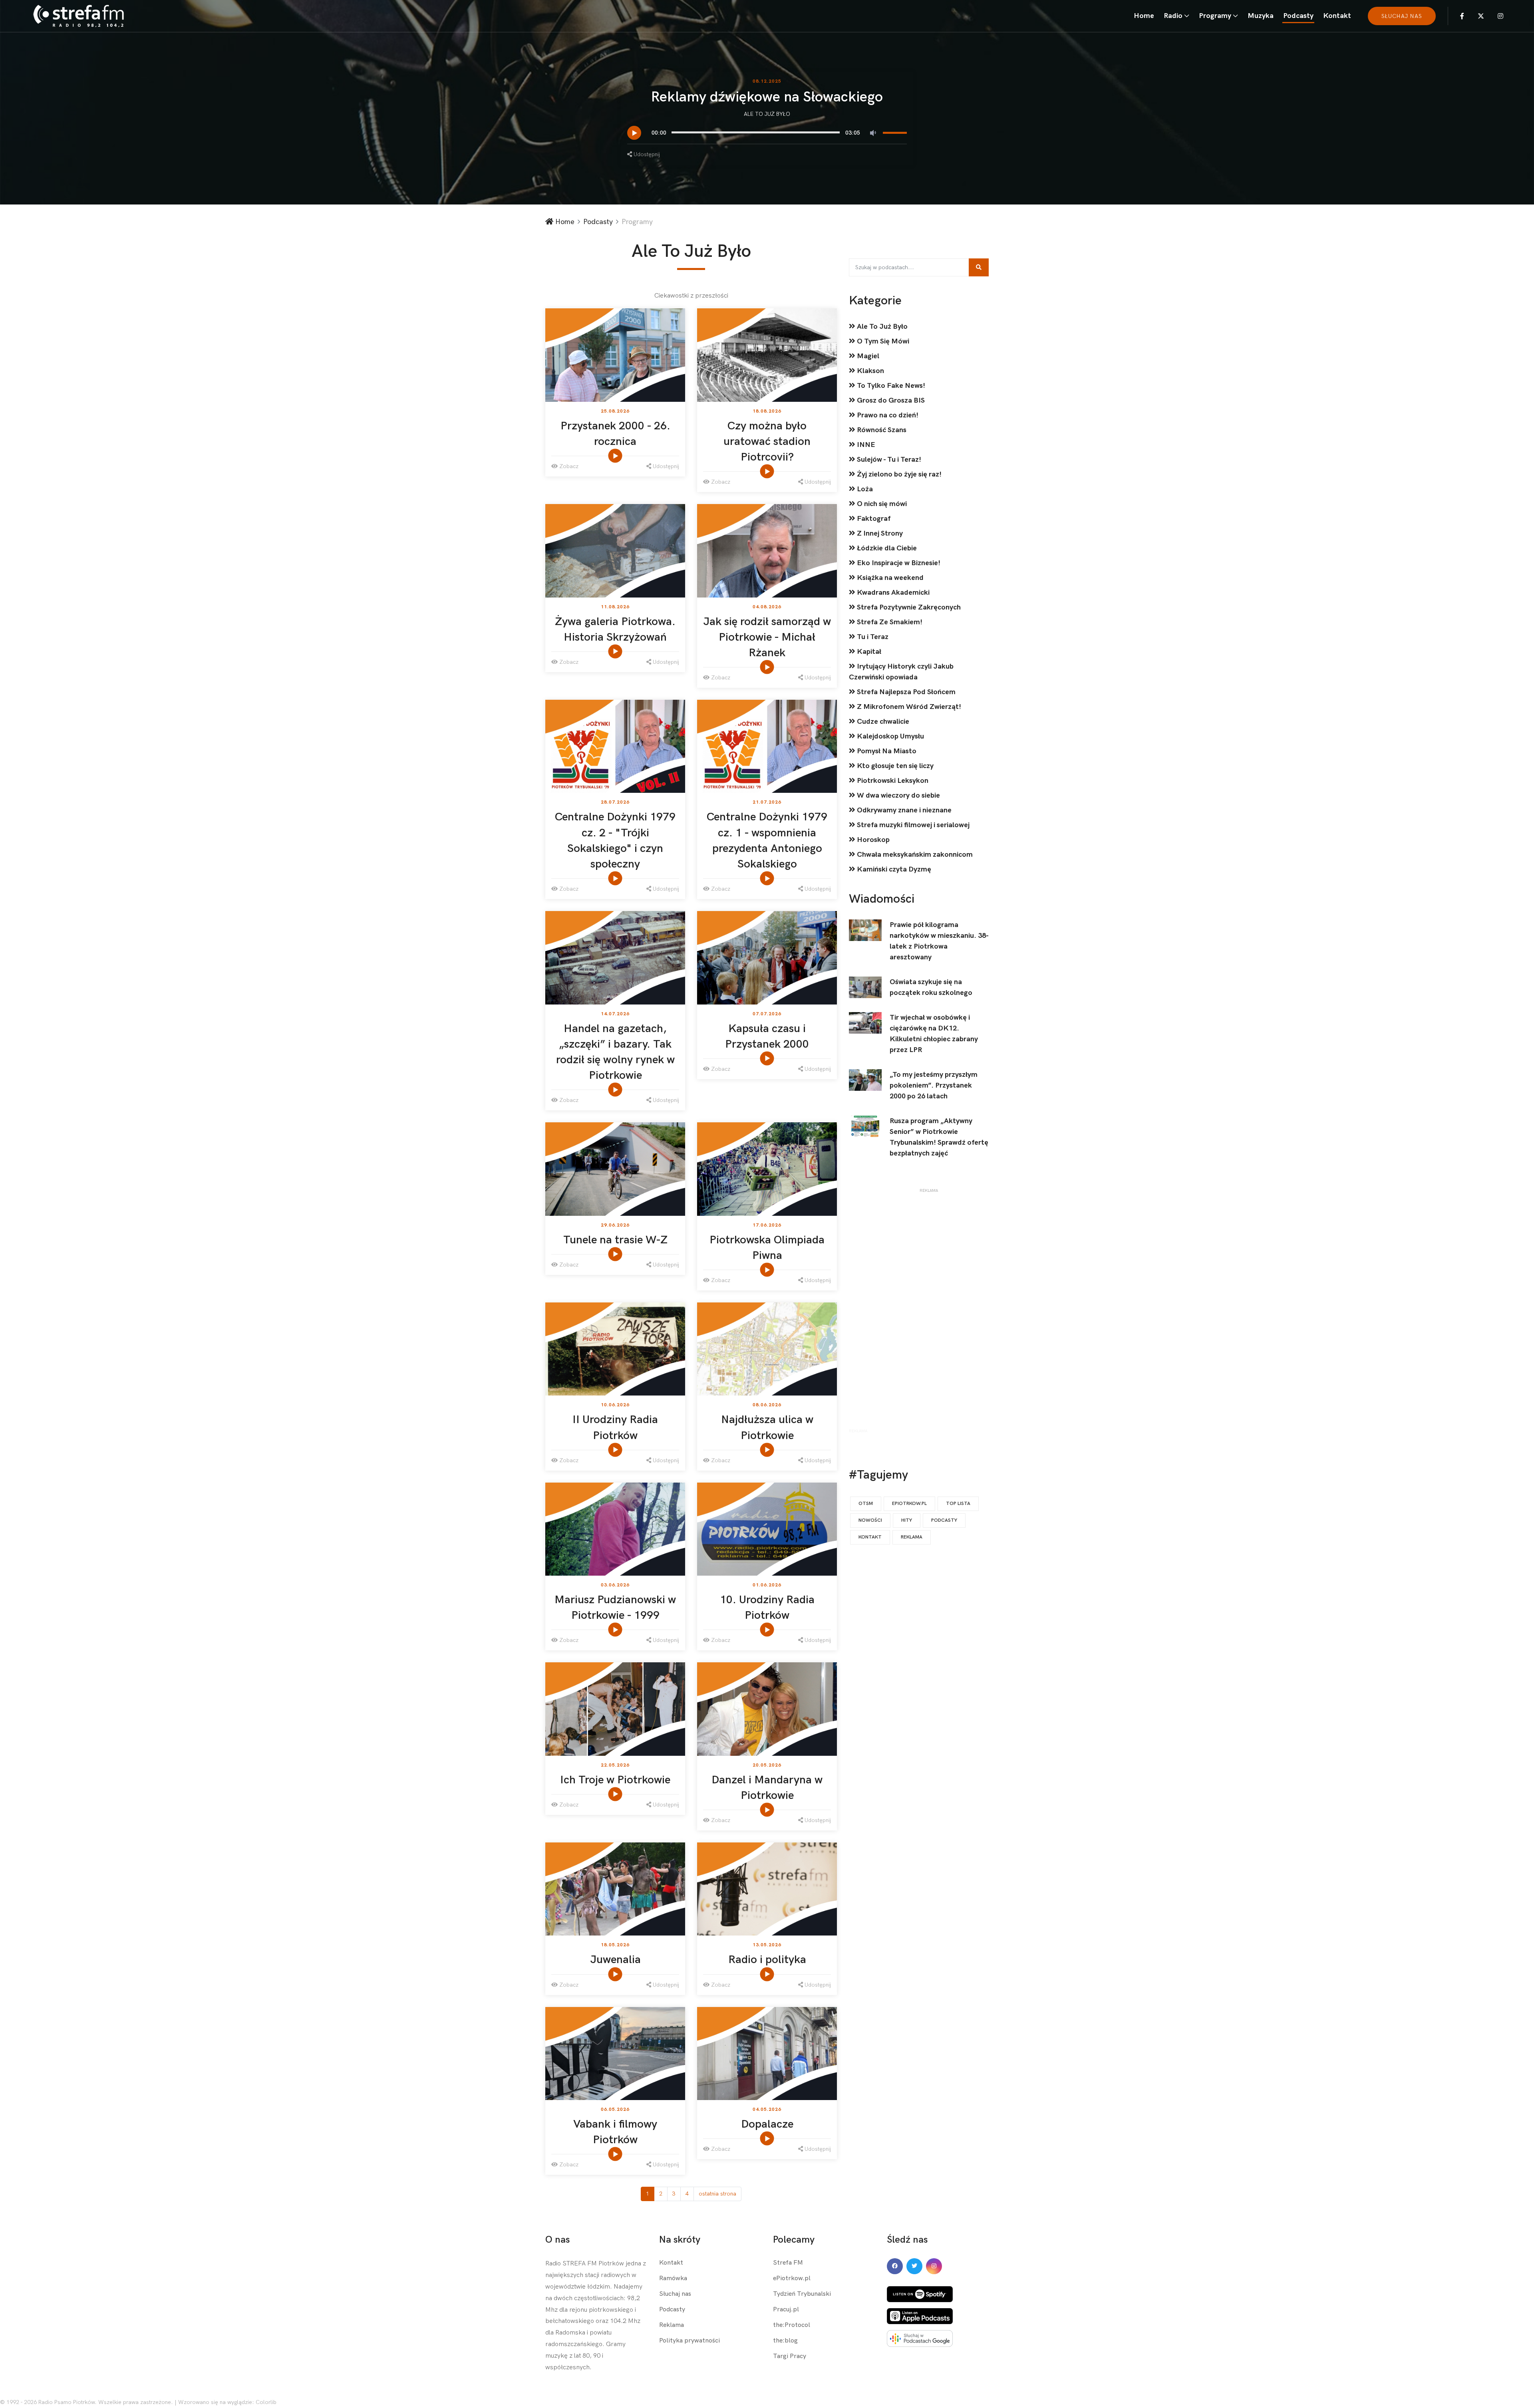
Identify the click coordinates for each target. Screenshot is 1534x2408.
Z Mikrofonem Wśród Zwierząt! (908, 707)
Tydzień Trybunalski (802, 2294)
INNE (865, 445)
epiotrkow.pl (909, 1504)
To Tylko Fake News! (890, 386)
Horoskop (872, 840)
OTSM (866, 1504)
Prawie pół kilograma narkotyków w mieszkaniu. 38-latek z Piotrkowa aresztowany (939, 941)
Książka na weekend (889, 578)
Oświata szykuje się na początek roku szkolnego (931, 987)
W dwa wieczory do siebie (898, 795)
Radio (1173, 16)
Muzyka (1261, 16)
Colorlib (266, 2402)
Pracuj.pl (786, 2310)
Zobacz (568, 466)
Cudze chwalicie (882, 722)
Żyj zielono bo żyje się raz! (898, 474)
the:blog (785, 2341)
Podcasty (1298, 16)
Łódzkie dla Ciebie (886, 548)
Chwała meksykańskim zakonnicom (914, 855)
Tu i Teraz (872, 637)
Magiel (867, 356)
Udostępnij (646, 154)
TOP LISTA (958, 1504)
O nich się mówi (881, 504)
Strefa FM (788, 2263)
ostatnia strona (717, 2194)
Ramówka (673, 2278)
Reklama (912, 1537)
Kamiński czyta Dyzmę (893, 869)
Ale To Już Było (767, 114)
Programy (1215, 16)
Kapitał (868, 652)
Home (1144, 16)
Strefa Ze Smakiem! (889, 622)
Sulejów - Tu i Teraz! (888, 460)
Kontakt (1337, 16)
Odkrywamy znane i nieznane (903, 810)
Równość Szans (881, 430)
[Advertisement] (929, 1312)
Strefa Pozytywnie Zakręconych (908, 607)
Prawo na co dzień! (887, 415)
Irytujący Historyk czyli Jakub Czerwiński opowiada (901, 672)
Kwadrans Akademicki (892, 593)
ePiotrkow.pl (792, 2278)
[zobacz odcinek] (616, 456)
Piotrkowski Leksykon (892, 781)
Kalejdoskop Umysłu (890, 736)
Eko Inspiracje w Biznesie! (898, 563)
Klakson (870, 371)
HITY (907, 1520)
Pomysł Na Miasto (886, 751)
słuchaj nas (1402, 16)
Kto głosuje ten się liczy (894, 766)
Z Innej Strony (879, 533)
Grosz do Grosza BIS (890, 400)
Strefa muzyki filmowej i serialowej (912, 825)
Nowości (870, 1520)
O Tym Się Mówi (882, 341)
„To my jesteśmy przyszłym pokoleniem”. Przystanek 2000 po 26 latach (934, 1085)
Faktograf (873, 519)
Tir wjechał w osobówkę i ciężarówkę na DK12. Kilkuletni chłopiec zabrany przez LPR (934, 1034)
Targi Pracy (790, 2356)
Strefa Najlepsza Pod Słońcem (905, 692)
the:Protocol (792, 2325)
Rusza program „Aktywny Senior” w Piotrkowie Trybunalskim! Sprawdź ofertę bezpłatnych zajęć (939, 1137)
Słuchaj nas (675, 2294)
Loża (864, 489)
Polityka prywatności (690, 2341)
